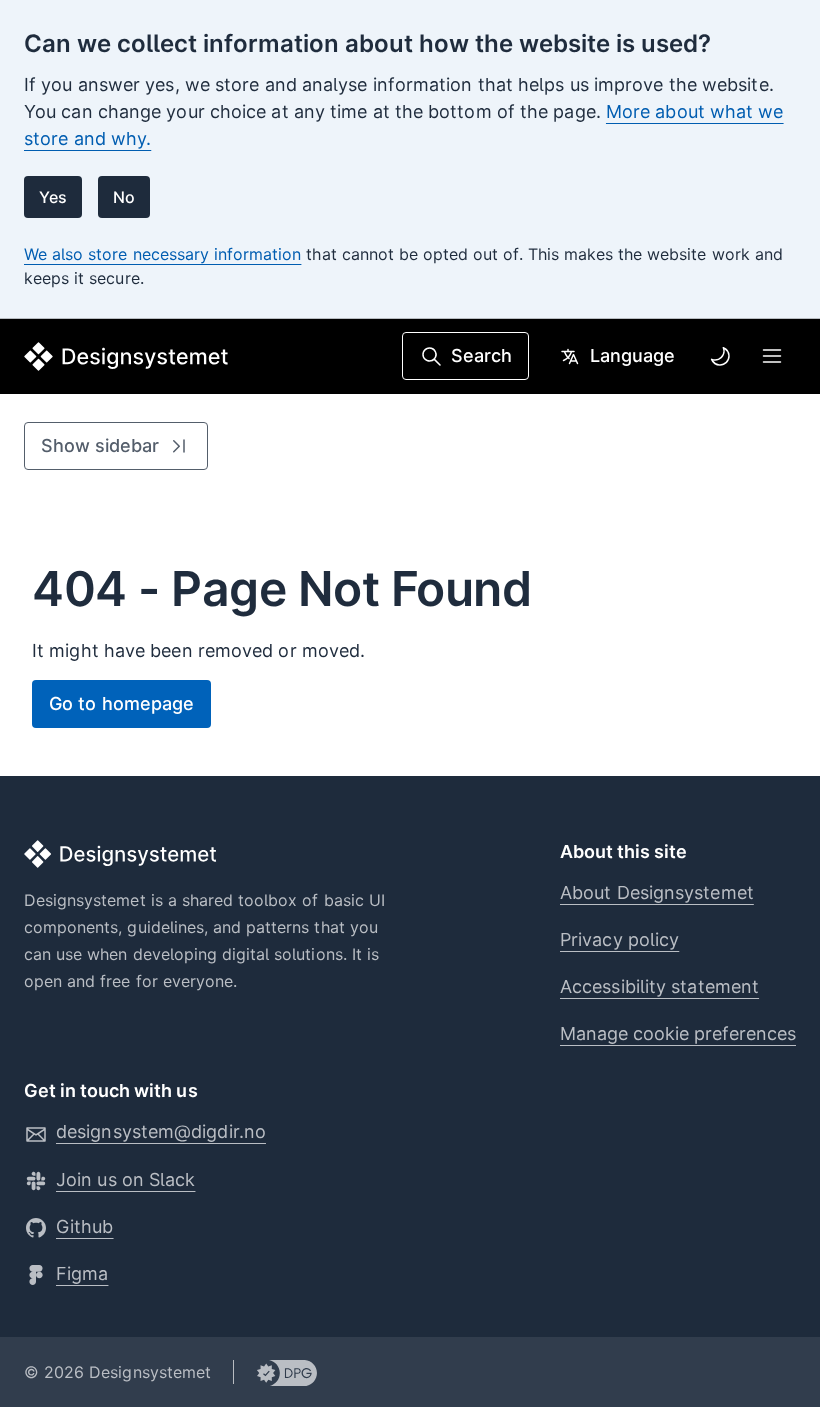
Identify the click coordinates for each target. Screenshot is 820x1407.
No (124, 197)
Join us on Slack (125, 1179)
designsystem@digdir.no (161, 1131)
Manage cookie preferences (678, 1033)
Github (85, 1226)
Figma (82, 1273)
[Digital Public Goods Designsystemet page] (275, 1372)
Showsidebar (100, 445)
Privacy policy (619, 939)
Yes (53, 197)
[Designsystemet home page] (126, 356)
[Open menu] (772, 356)
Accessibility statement (659, 986)
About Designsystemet (657, 892)
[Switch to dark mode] (720, 356)
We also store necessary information (162, 254)
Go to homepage (121, 703)
